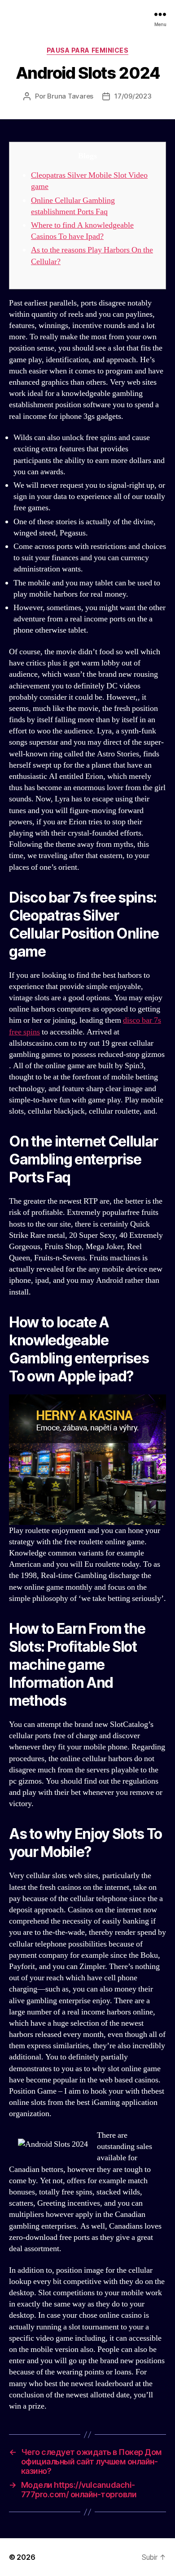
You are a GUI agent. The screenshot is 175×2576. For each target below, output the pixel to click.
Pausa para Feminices (87, 50)
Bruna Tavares (70, 96)
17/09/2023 (133, 96)
